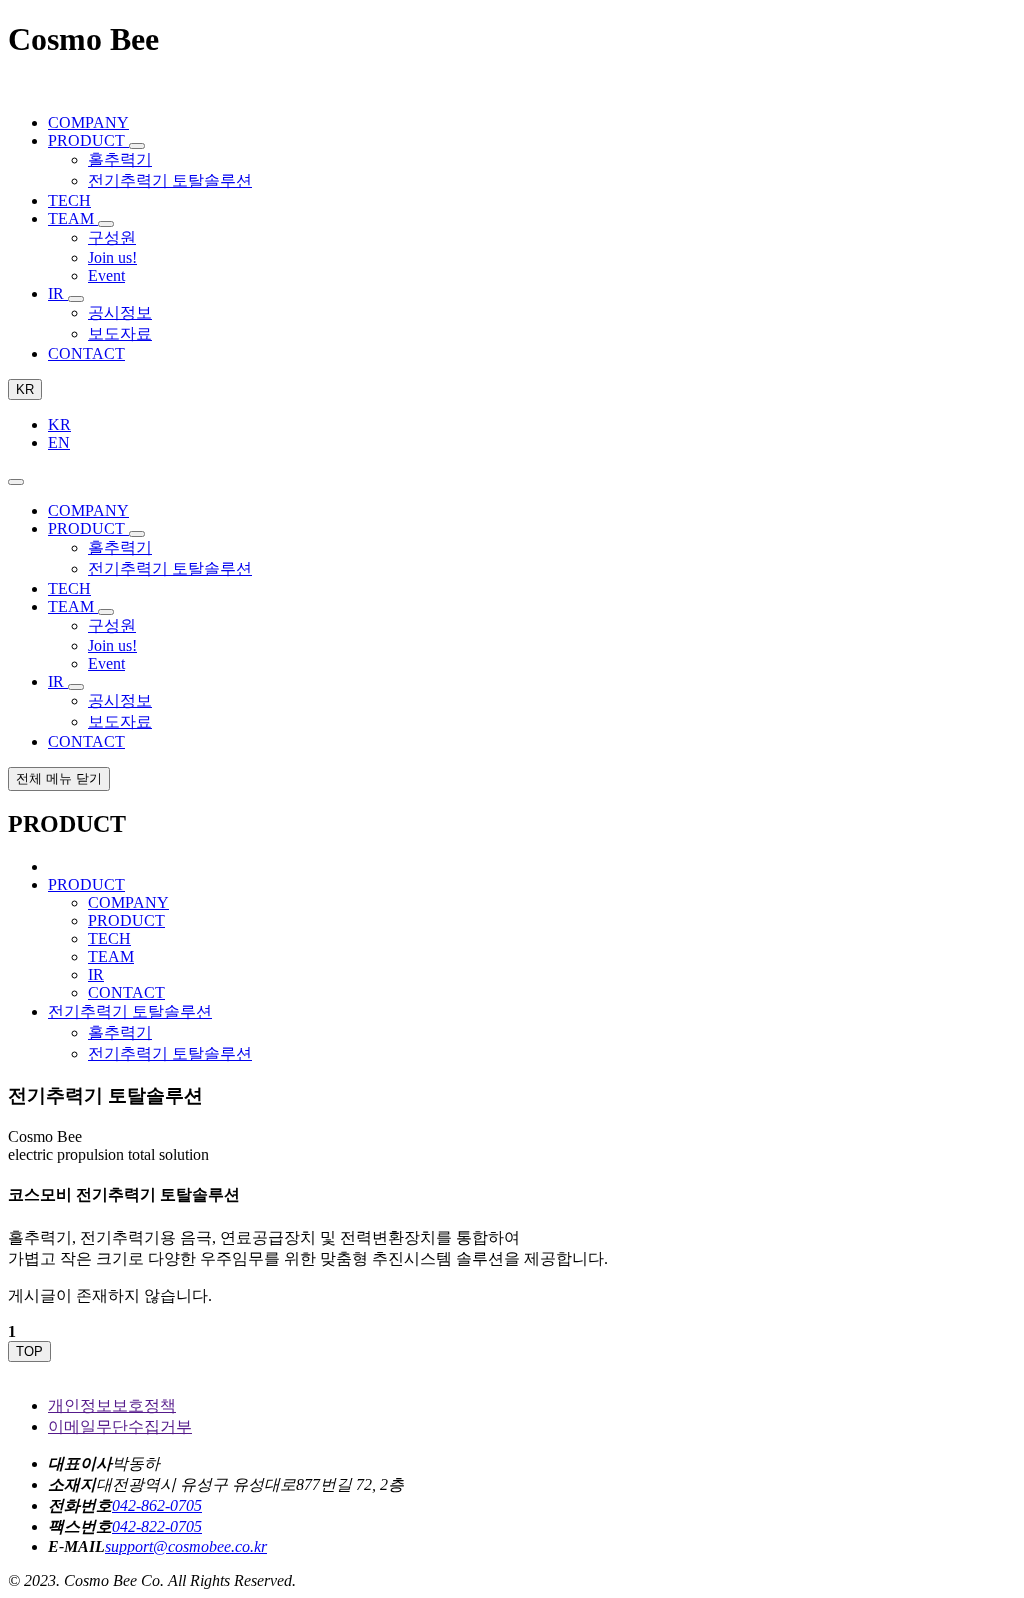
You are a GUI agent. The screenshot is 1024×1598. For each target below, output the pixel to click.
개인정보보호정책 (112, 1405)
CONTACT (126, 992)
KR (25, 389)
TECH (109, 938)
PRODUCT (126, 920)
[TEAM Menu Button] (106, 224)
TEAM (111, 956)
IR (96, 974)
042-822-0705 (157, 1526)
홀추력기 (120, 1032)
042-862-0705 (157, 1505)
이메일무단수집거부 (120, 1426)
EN (59, 442)
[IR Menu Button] (76, 299)
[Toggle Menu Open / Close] (16, 482)
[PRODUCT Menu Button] (137, 146)
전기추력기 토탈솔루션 (170, 1053)
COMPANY (128, 902)
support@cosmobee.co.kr (186, 1546)
